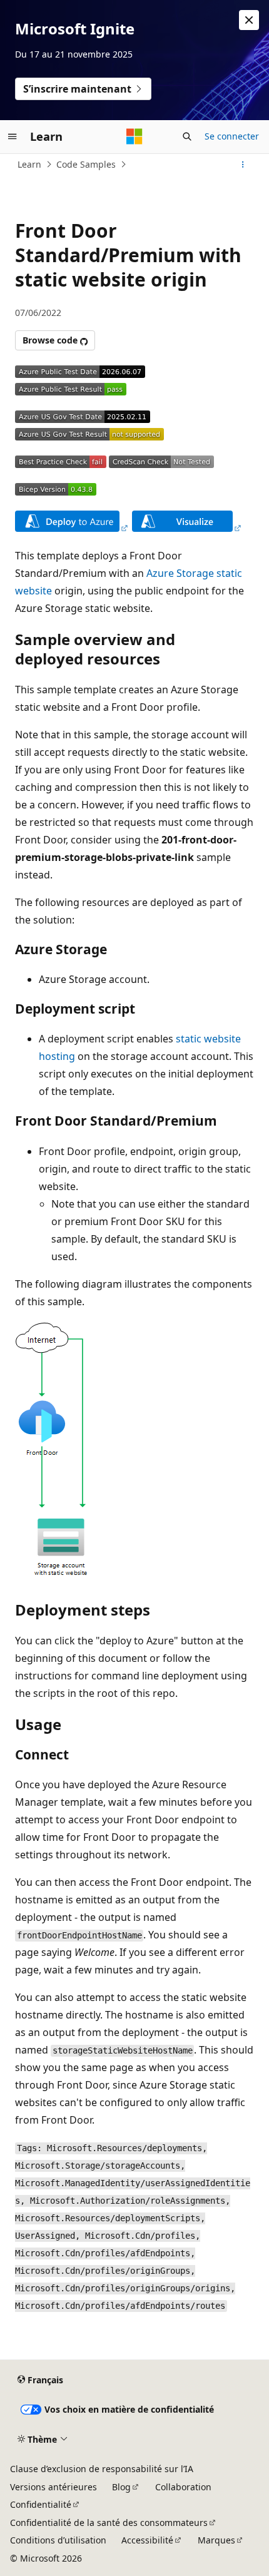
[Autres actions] (243, 165)
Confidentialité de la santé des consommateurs (109, 2523)
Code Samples (86, 164)
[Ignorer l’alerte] (249, 20)
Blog (121, 2487)
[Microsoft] (134, 136)
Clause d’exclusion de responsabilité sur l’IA (102, 2469)
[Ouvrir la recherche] (187, 136)
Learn (29, 164)
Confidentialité (41, 2504)
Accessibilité (147, 2540)
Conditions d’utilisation (58, 2540)
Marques (216, 2540)
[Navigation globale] (13, 136)
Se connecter (232, 136)
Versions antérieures (53, 2487)
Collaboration (183, 2487)
